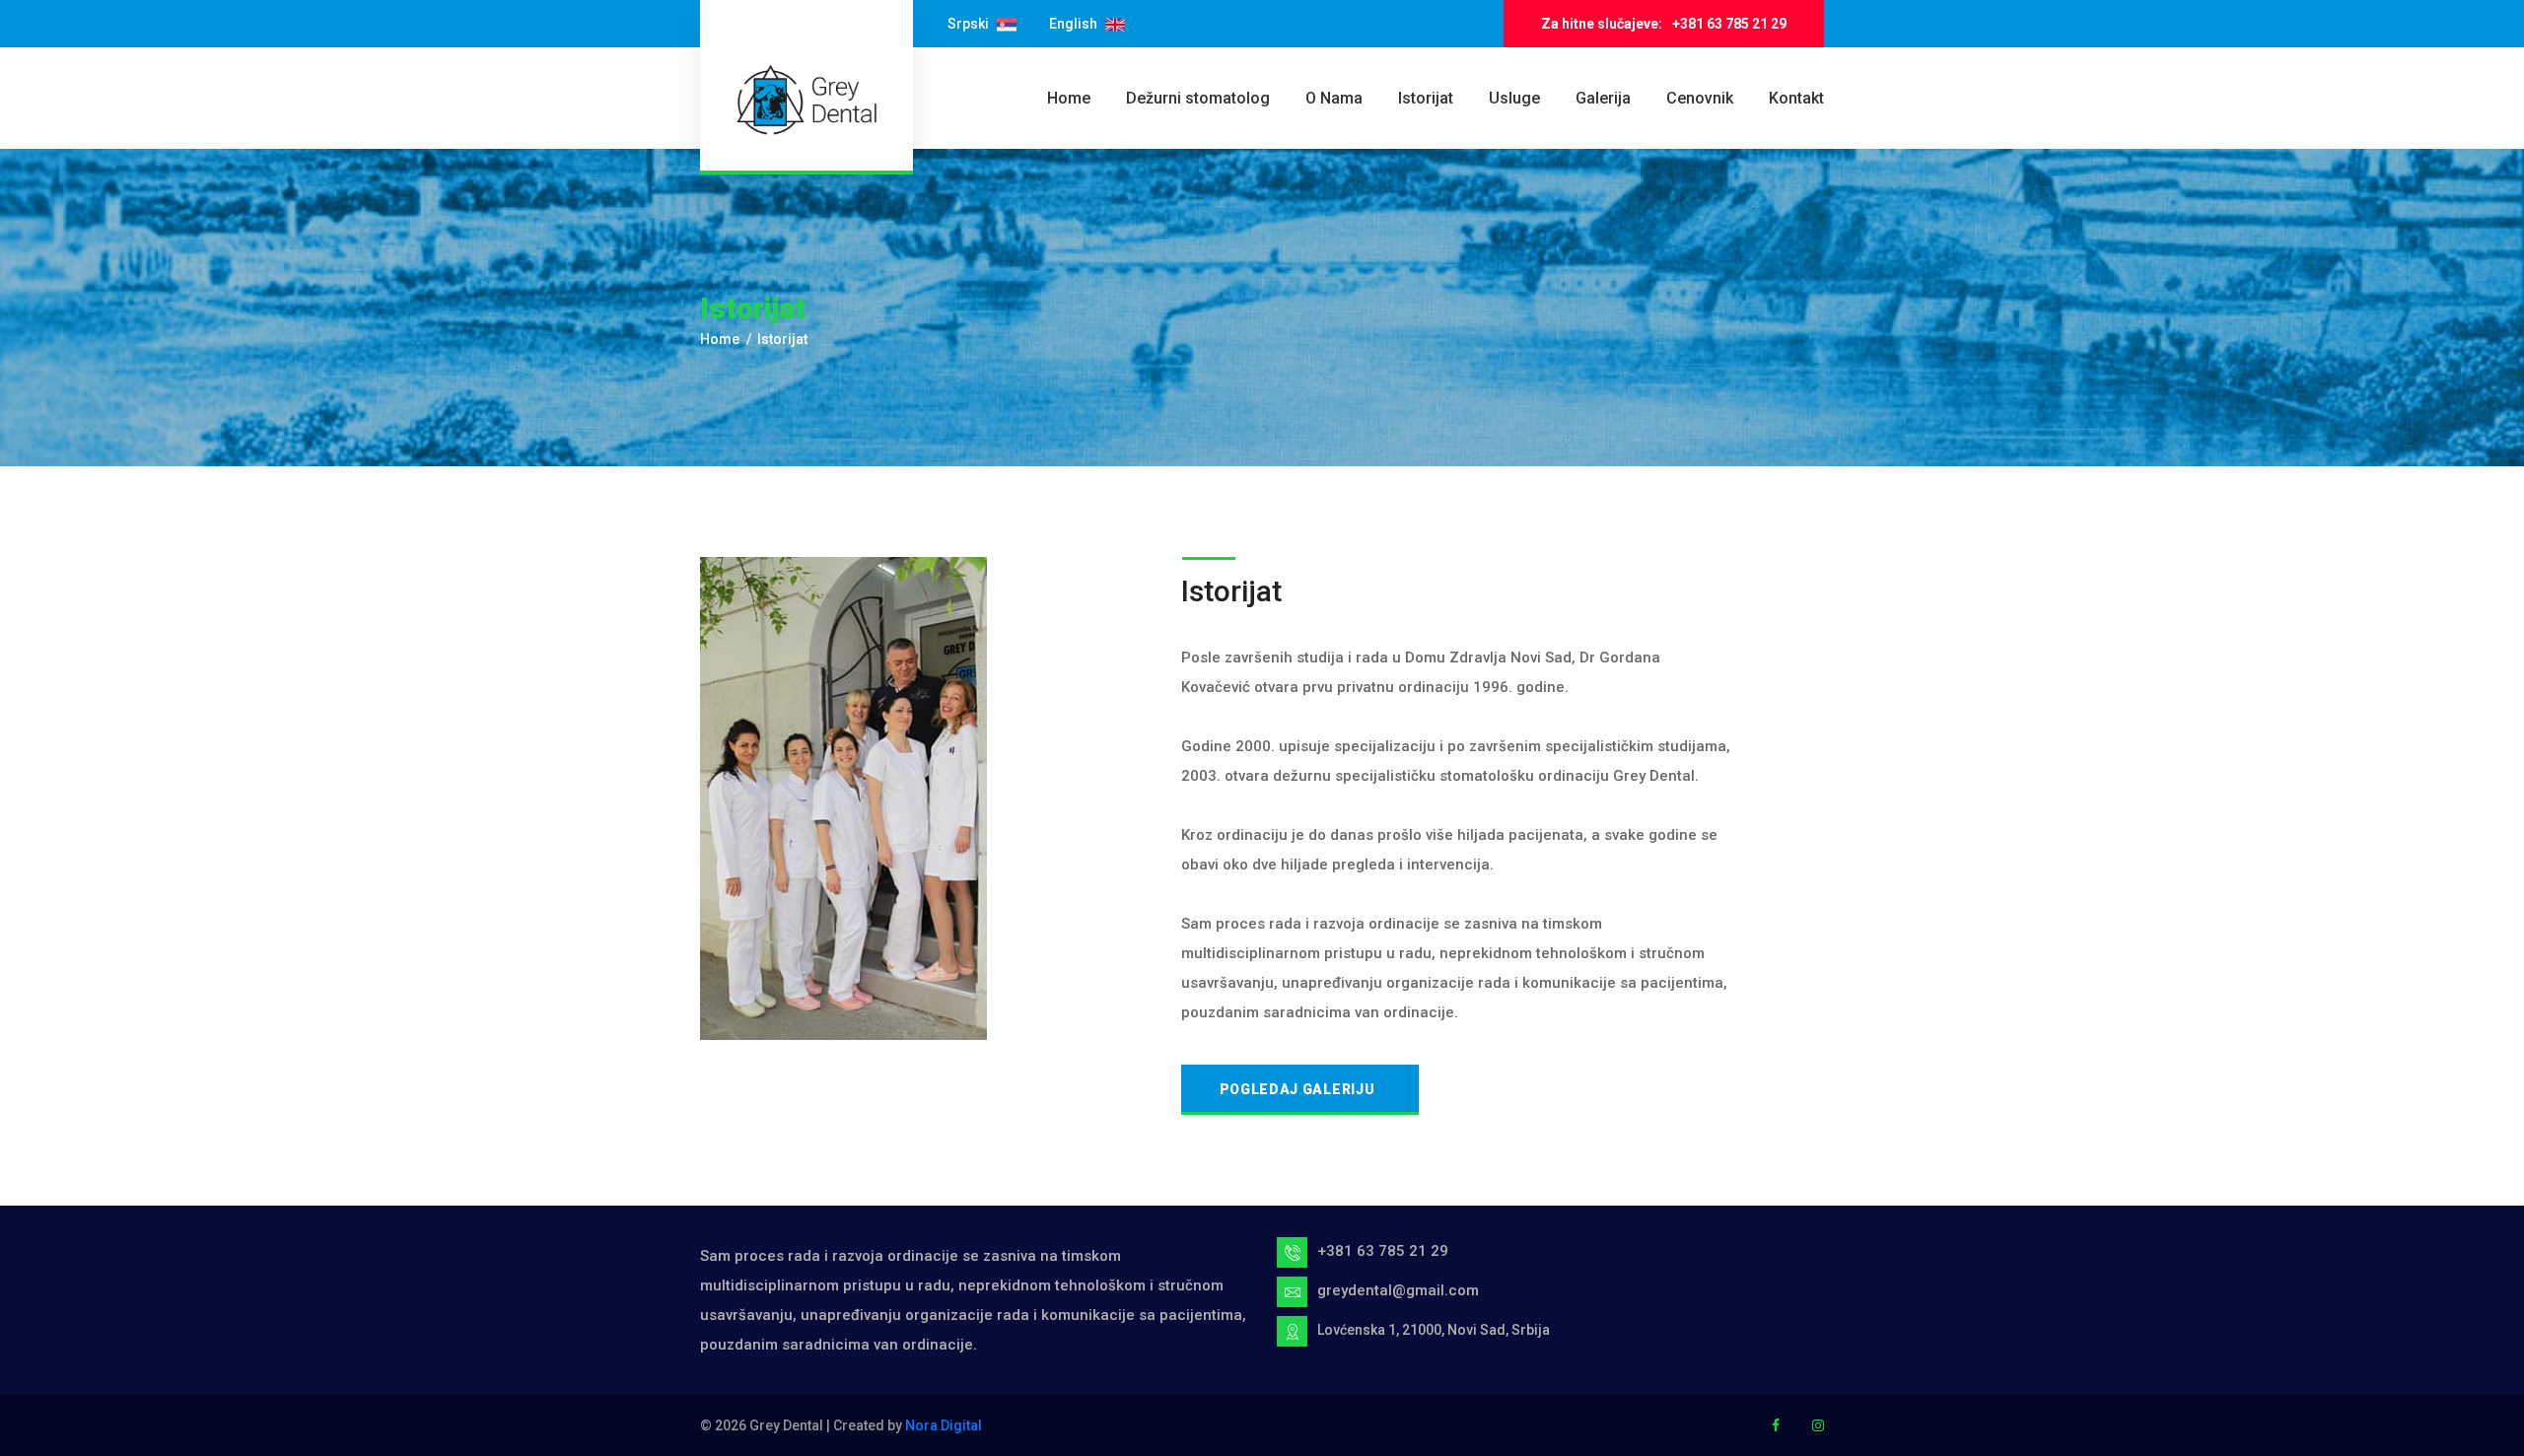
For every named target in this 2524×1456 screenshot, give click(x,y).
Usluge (1514, 98)
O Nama (1334, 98)
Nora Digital (944, 1425)
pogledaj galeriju (1297, 1089)
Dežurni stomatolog (1198, 98)
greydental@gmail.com (1398, 1290)
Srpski (970, 24)
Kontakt (1796, 98)
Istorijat (1426, 98)
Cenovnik (1700, 98)
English (1075, 24)
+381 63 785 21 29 (1729, 24)
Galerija (1603, 98)
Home (1069, 98)
